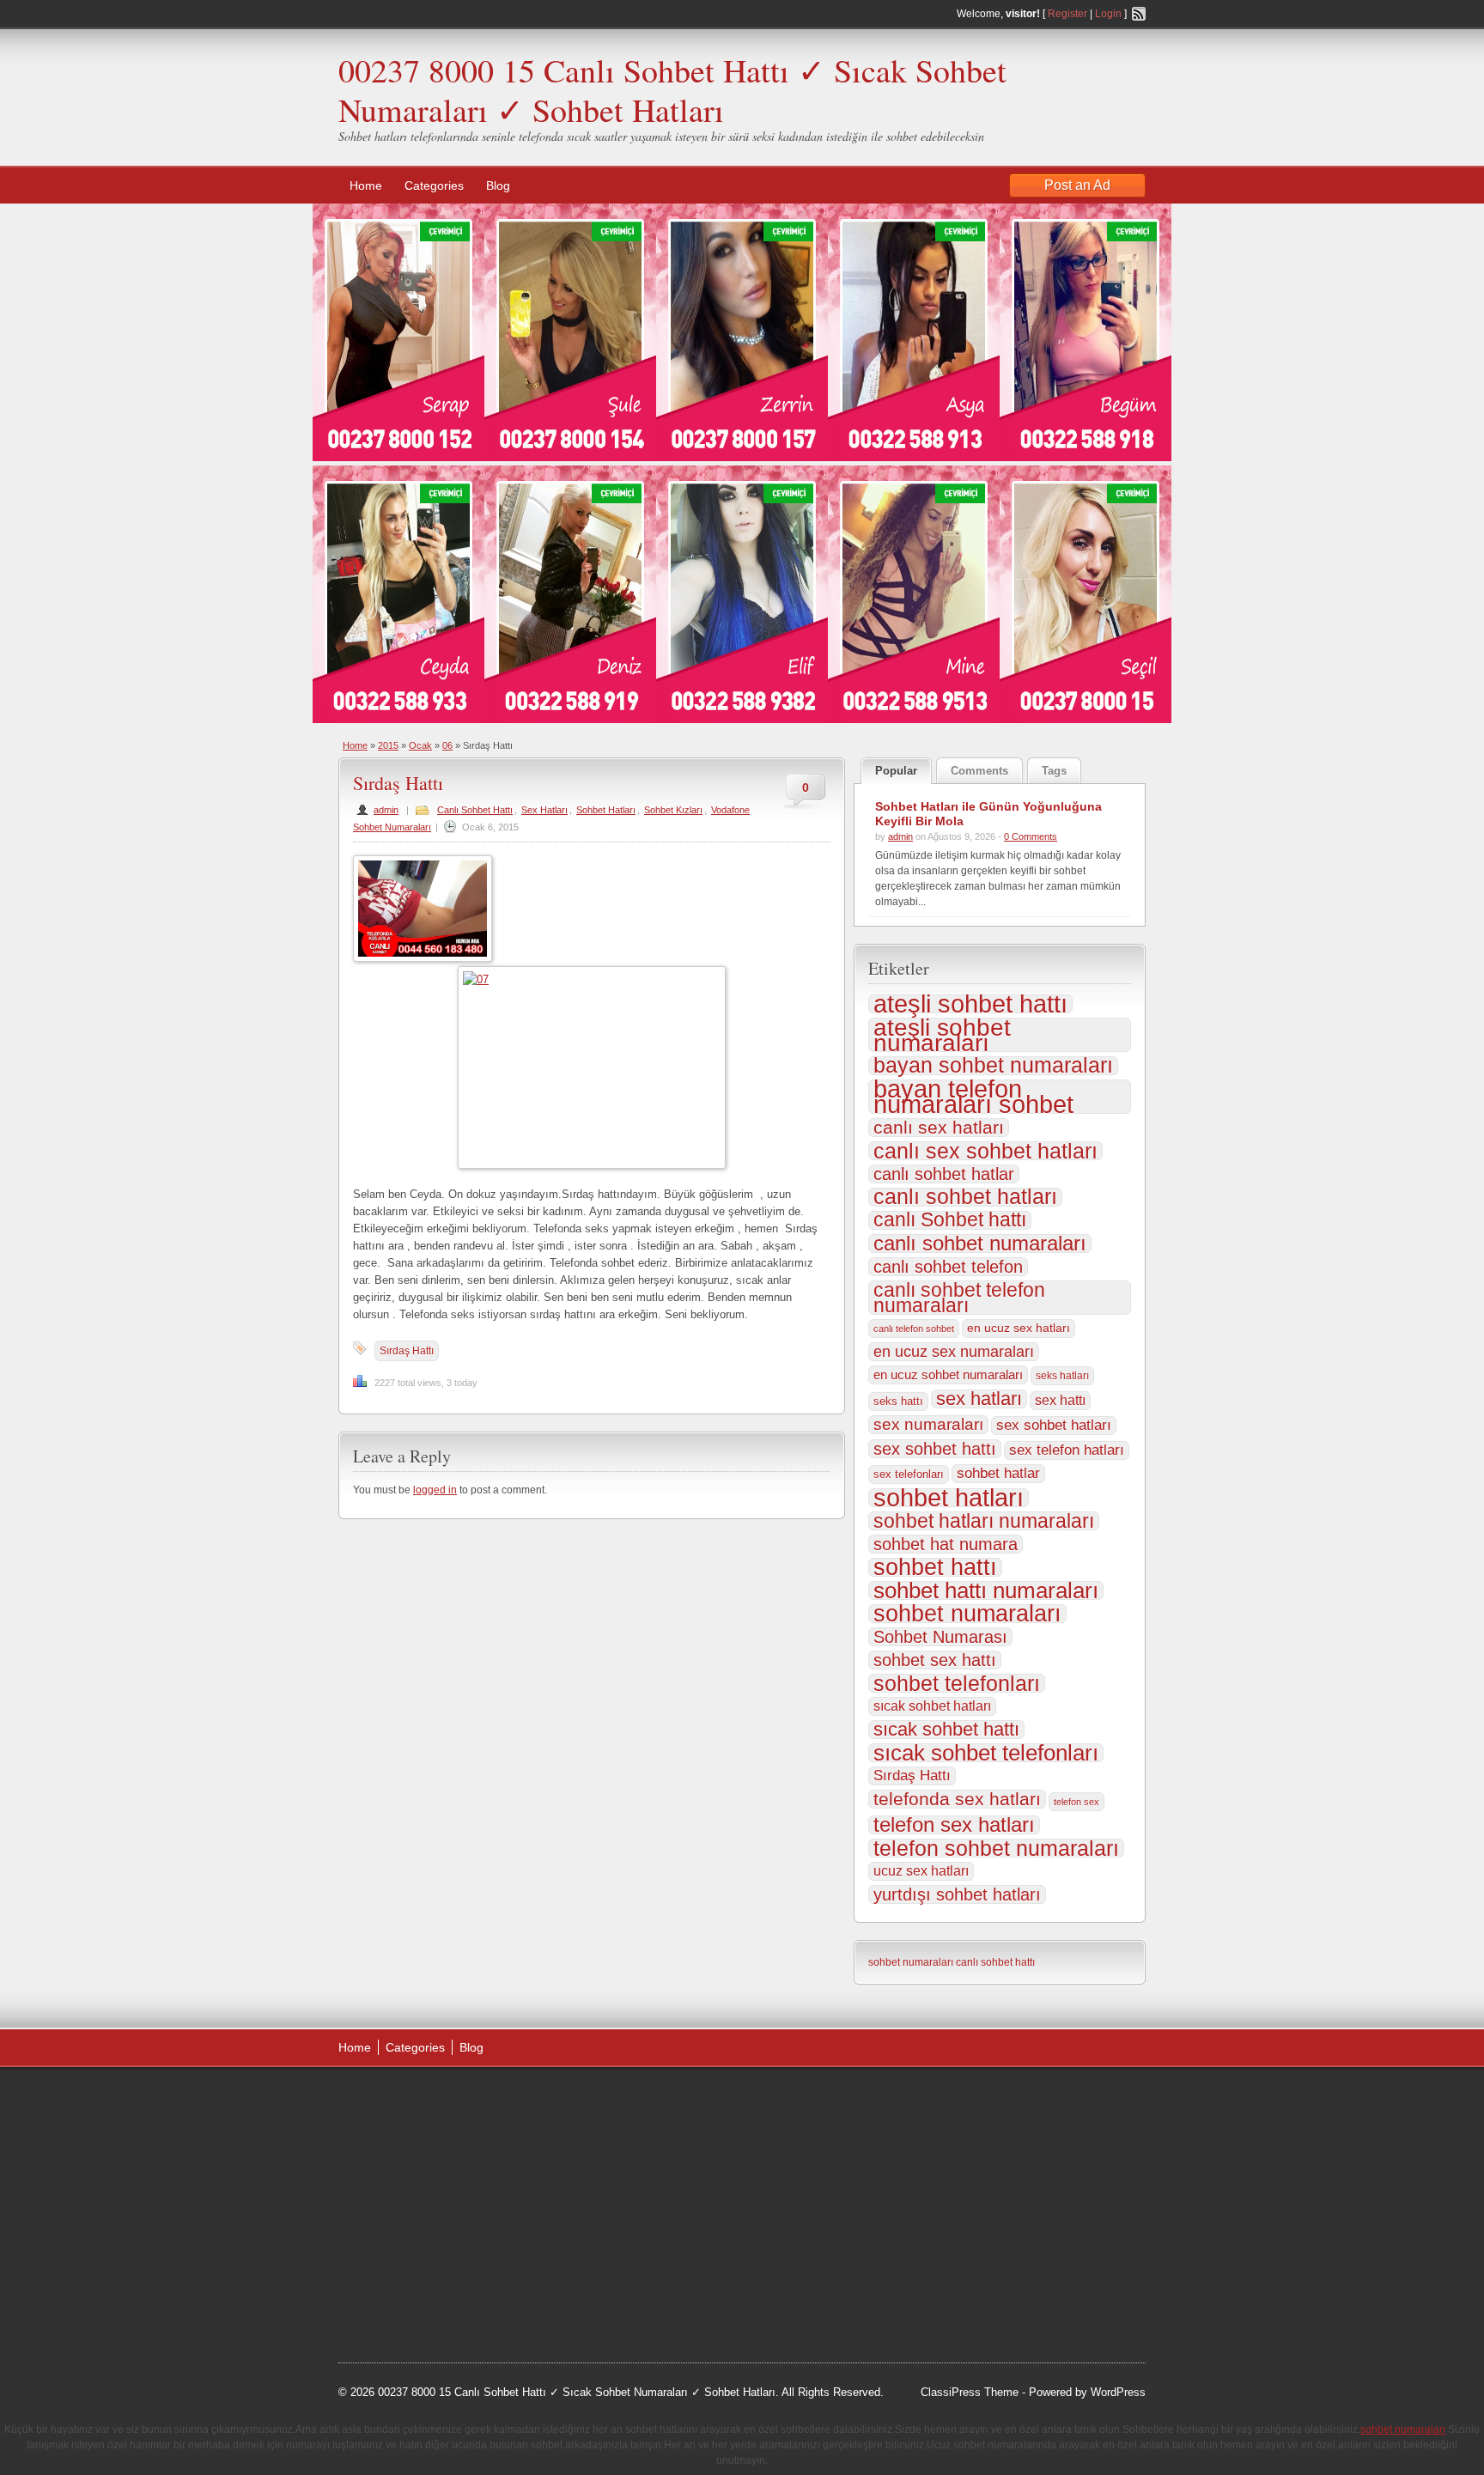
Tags (1054, 771)
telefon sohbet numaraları (996, 1848)
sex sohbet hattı (935, 1449)
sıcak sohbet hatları (932, 1706)
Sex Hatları (544, 810)
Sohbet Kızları (673, 810)
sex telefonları (909, 1474)
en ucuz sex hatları (1019, 1328)
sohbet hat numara (946, 1544)
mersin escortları (424, 2273)
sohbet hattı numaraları (986, 1590)
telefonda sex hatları (957, 1799)
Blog (498, 185)
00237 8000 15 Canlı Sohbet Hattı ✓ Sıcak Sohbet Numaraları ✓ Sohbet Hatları (672, 90)
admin (386, 810)
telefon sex (1077, 1802)
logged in (435, 1490)
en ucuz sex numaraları (954, 1352)
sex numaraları (928, 1424)
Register (1067, 14)
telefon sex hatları (954, 1825)
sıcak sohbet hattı (946, 1730)
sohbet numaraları (967, 1614)
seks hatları (1062, 1376)
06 (447, 745)
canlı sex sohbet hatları (985, 1151)
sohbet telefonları (957, 1683)
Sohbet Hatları (606, 810)
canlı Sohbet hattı (950, 1220)
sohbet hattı (935, 1567)
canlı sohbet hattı (995, 1962)
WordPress (1118, 2392)
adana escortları (470, 2101)
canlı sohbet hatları (965, 1197)
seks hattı (898, 1401)
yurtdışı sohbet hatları (957, 1894)
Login (1108, 14)
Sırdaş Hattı (398, 783)
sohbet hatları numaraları (984, 1521)
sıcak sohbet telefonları (986, 1753)
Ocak (420, 745)
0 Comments (1031, 836)
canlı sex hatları (939, 1128)
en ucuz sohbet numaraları (948, 1375)
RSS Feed (1139, 14)
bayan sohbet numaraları (993, 1066)
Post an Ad (1077, 185)
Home (366, 185)
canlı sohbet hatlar (944, 1174)
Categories (434, 185)
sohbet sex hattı (935, 1660)
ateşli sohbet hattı (970, 1004)
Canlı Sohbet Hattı (475, 810)
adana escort (387, 2101)
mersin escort (425, 2296)
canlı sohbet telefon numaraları (959, 1298)
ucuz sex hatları (921, 1871)
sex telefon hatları (1067, 1450)
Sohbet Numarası (940, 1637)
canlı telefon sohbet (914, 1329)
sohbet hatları (949, 1498)
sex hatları (979, 1399)
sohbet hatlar (998, 1473)
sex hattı (1060, 1400)
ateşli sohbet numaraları (942, 1035)
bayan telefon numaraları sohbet (973, 1097)
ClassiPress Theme (970, 2392)
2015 (388, 745)
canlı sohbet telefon (948, 1267)
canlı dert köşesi (423, 2230)
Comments (979, 771)
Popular (896, 771)
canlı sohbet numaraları (980, 1244)
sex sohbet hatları (1054, 1425)
